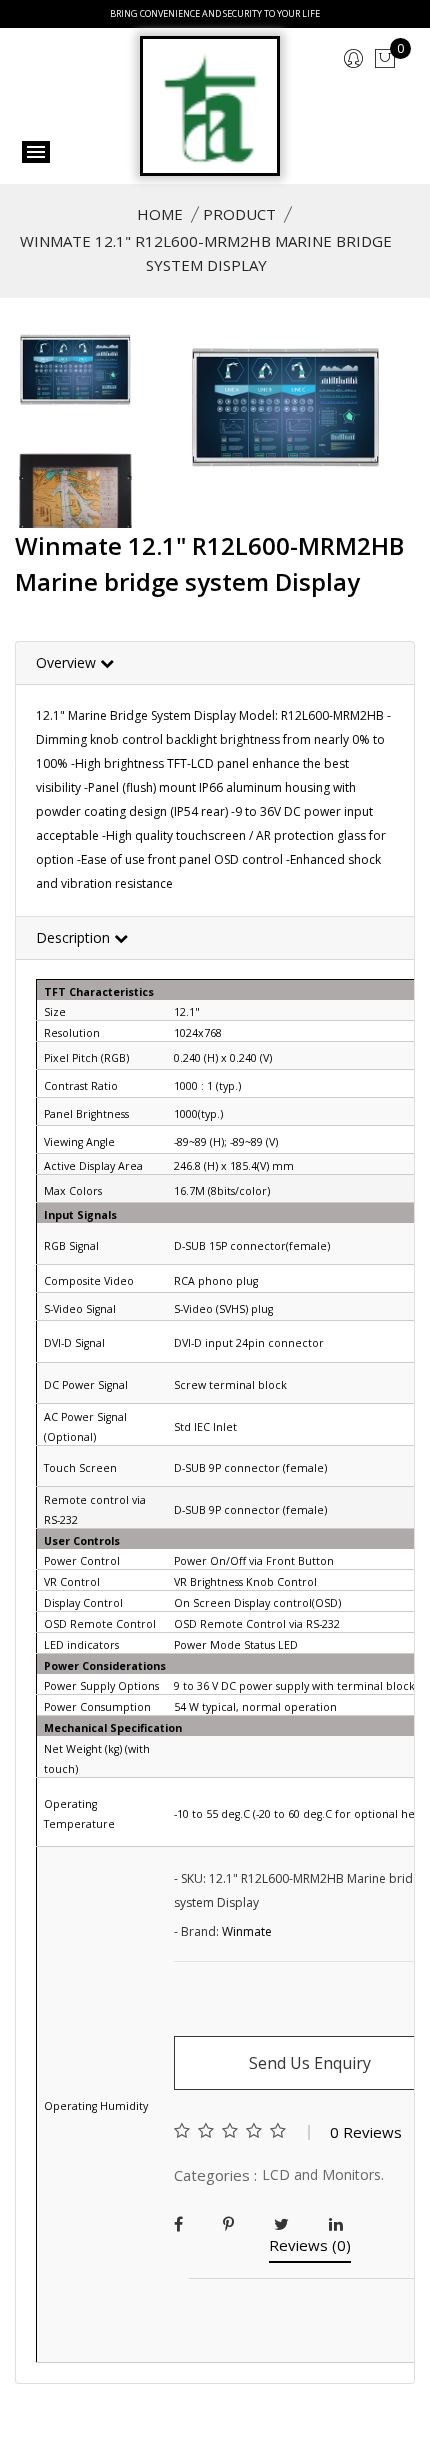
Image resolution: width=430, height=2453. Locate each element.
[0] (385, 59)
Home (160, 214)
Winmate (247, 1931)
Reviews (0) (310, 2246)
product (239, 214)
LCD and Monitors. (323, 2174)
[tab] (215, 663)
